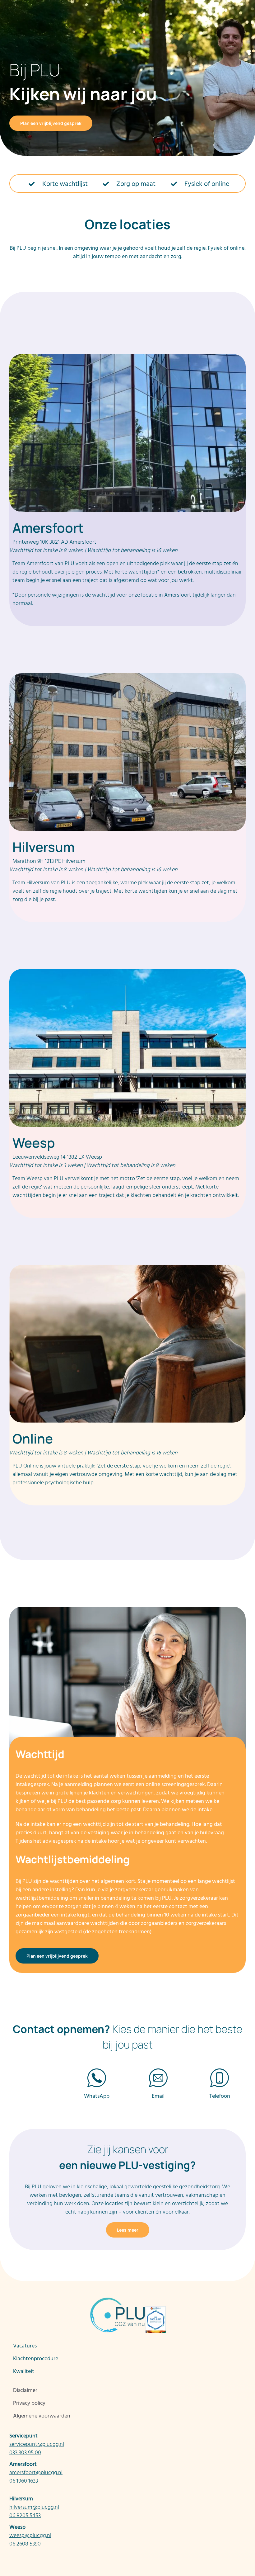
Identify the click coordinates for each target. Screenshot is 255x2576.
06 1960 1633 (24, 2481)
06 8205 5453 (25, 2515)
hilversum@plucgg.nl (34, 2507)
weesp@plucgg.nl (30, 2535)
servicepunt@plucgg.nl (37, 2444)
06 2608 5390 (25, 2544)
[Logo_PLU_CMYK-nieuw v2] (48, 7)
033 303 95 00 (25, 2453)
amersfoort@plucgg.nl (36, 2472)
